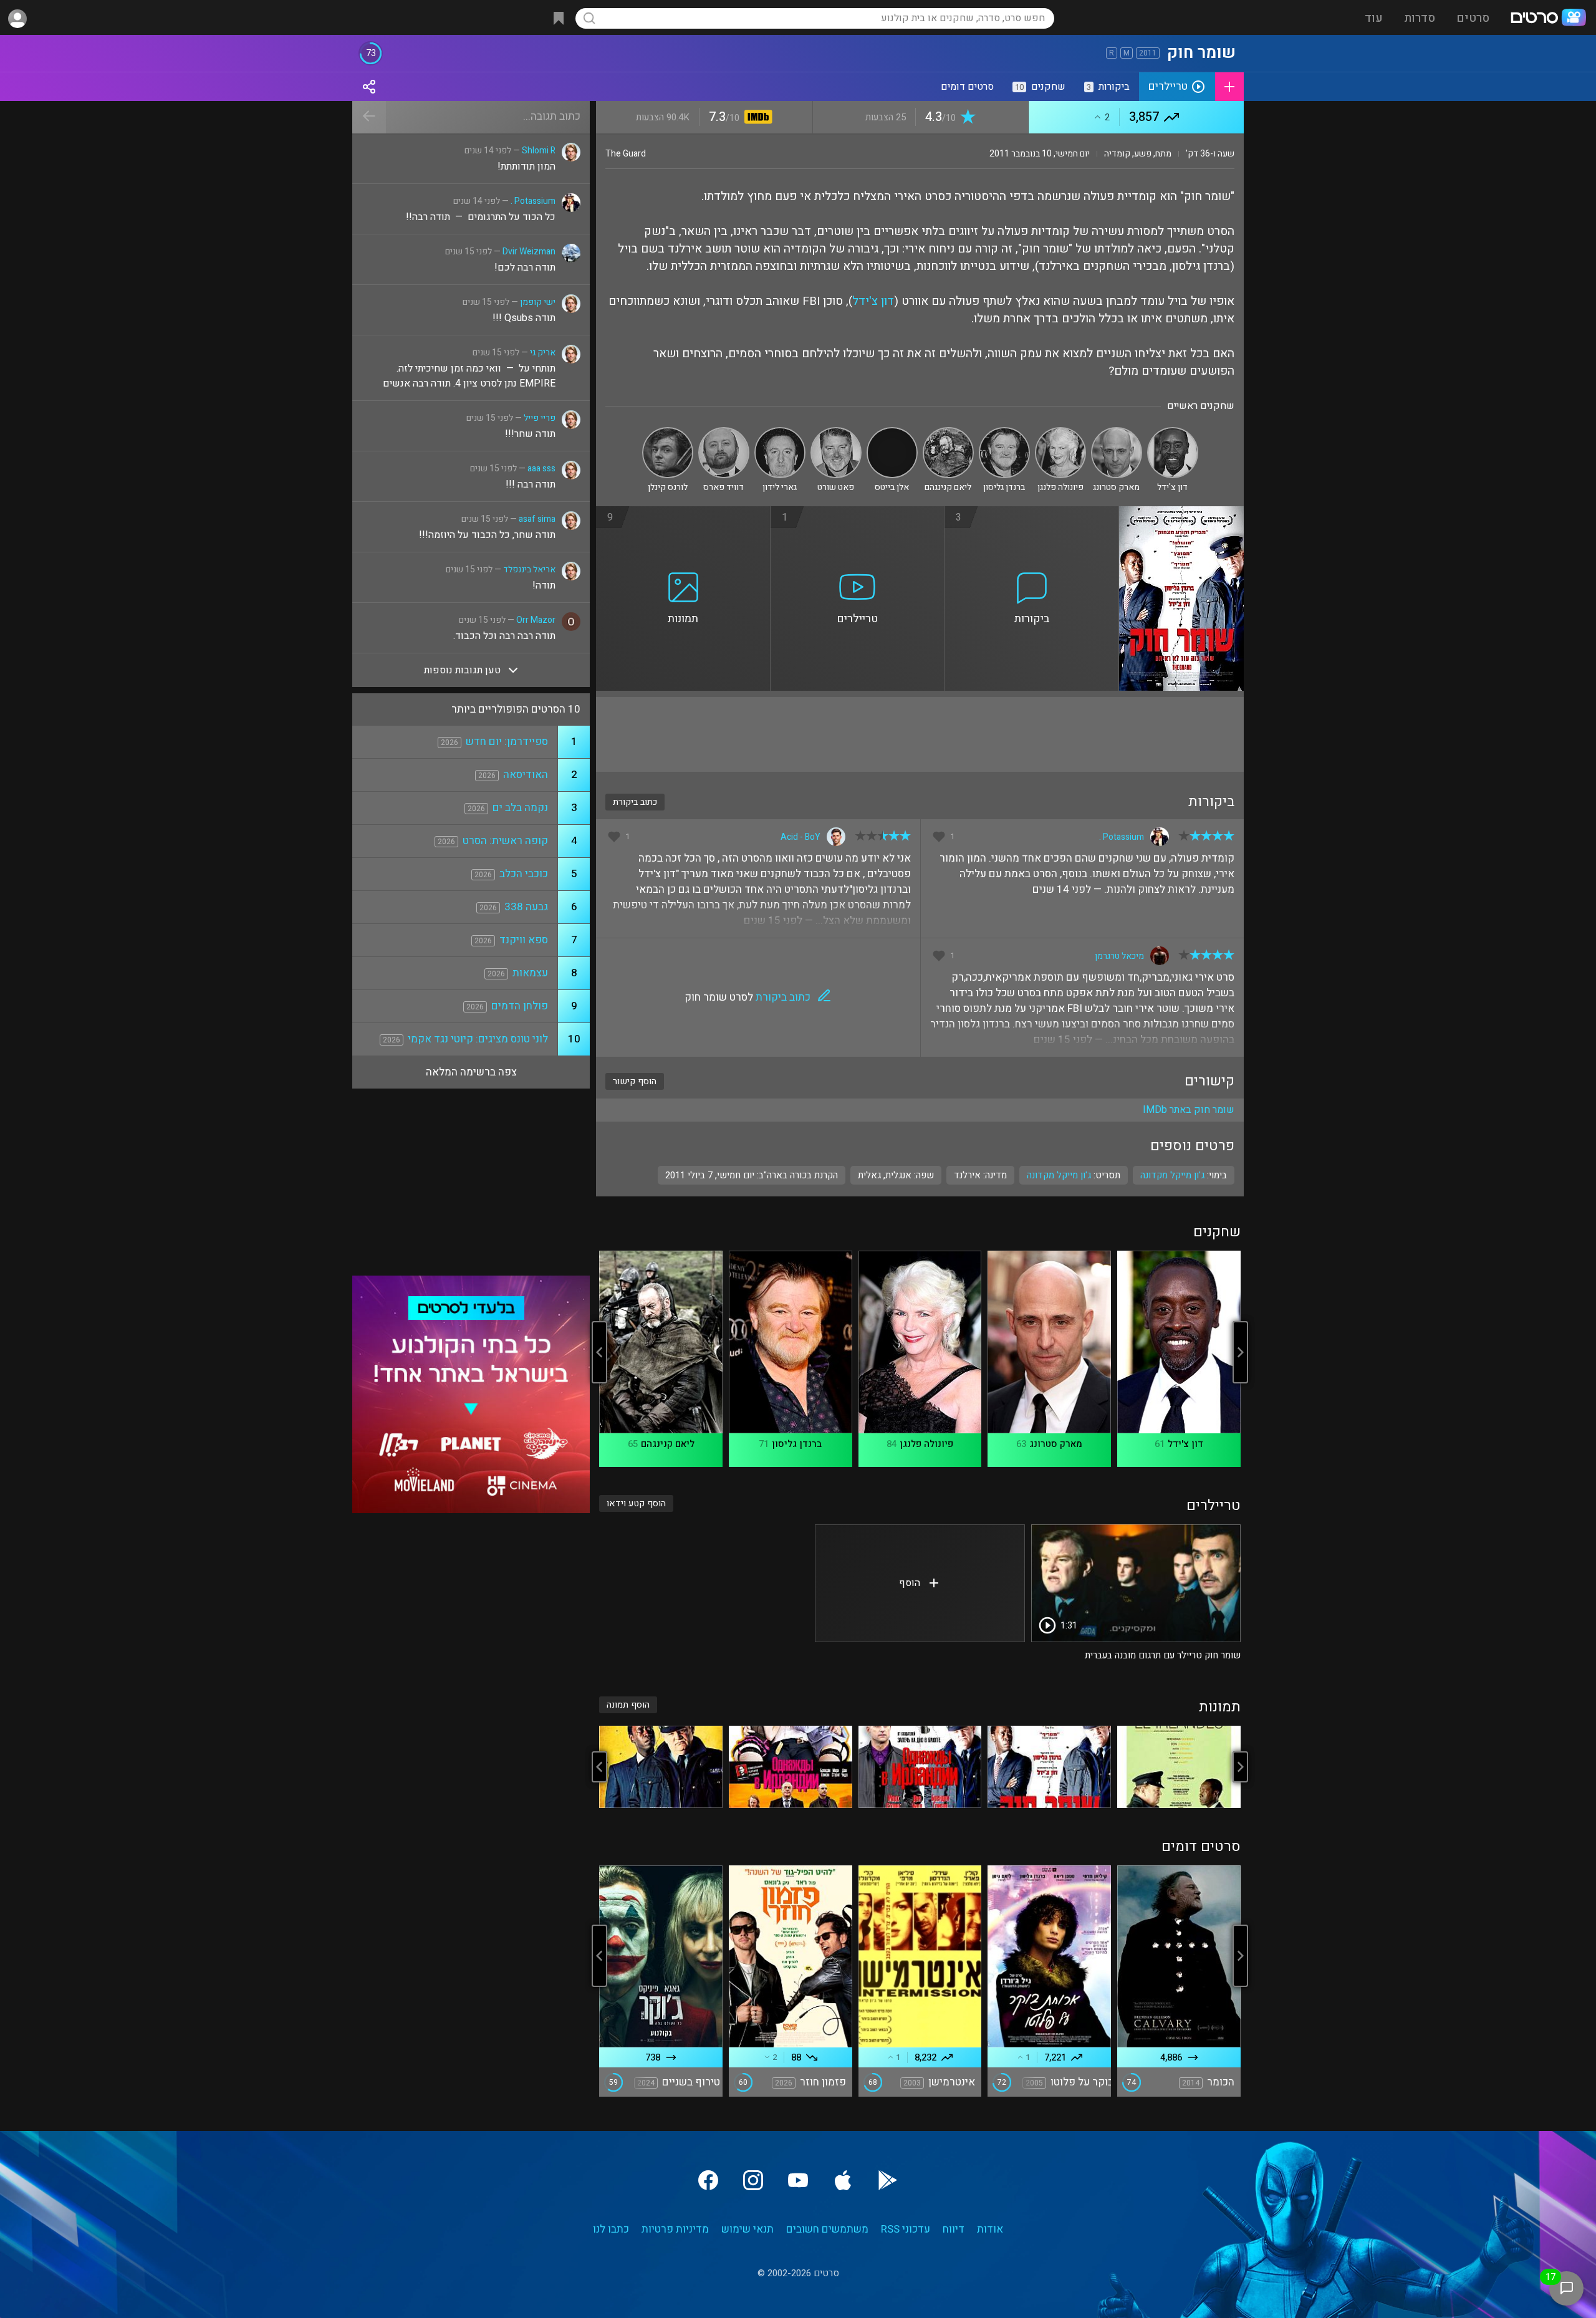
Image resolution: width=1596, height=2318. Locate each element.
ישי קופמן (538, 302)
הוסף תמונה (628, 1705)
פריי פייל (540, 418)
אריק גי (543, 353)
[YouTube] (798, 2180)
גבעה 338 (526, 907)
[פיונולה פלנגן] (1060, 432)
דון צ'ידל (873, 301)
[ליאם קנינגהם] (948, 432)
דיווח (954, 2229)
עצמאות (530, 973)
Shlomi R (539, 151)
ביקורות (1108, 87)
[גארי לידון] (780, 432)
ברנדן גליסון (797, 1444)
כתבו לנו (611, 2229)
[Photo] (1179, 1767)
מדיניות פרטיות (675, 2229)
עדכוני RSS (906, 2229)
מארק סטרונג (1056, 1444)
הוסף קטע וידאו (636, 1503)
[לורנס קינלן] (668, 432)
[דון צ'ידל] (1173, 432)
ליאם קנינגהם (668, 1444)
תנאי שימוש (748, 2229)
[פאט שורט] (836, 432)
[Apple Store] (843, 2180)
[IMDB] (756, 118)
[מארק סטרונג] (1117, 432)
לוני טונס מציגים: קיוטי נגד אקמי (478, 1039)
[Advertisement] (920, 734)
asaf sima (537, 519)
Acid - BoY (800, 837)
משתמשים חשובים (827, 2229)
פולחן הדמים (520, 1006)
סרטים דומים (967, 87)
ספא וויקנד (524, 940)
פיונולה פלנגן (926, 1444)
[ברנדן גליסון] (1004, 432)
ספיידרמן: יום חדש (507, 742)
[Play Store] (888, 2180)
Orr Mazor (536, 620)
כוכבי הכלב (524, 874)
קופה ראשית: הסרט (505, 841)
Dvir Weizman (529, 252)
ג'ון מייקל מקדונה (1059, 1175)
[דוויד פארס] (724, 432)
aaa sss (541, 469)
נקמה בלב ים (520, 808)
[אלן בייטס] (892, 432)
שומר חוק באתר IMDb (1189, 1110)
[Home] (1548, 19)
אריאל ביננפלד (529, 570)
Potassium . (1122, 837)
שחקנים (1040, 87)
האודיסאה (526, 775)
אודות (990, 2229)
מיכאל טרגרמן (1119, 956)
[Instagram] (753, 2180)
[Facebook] (708, 2180)
